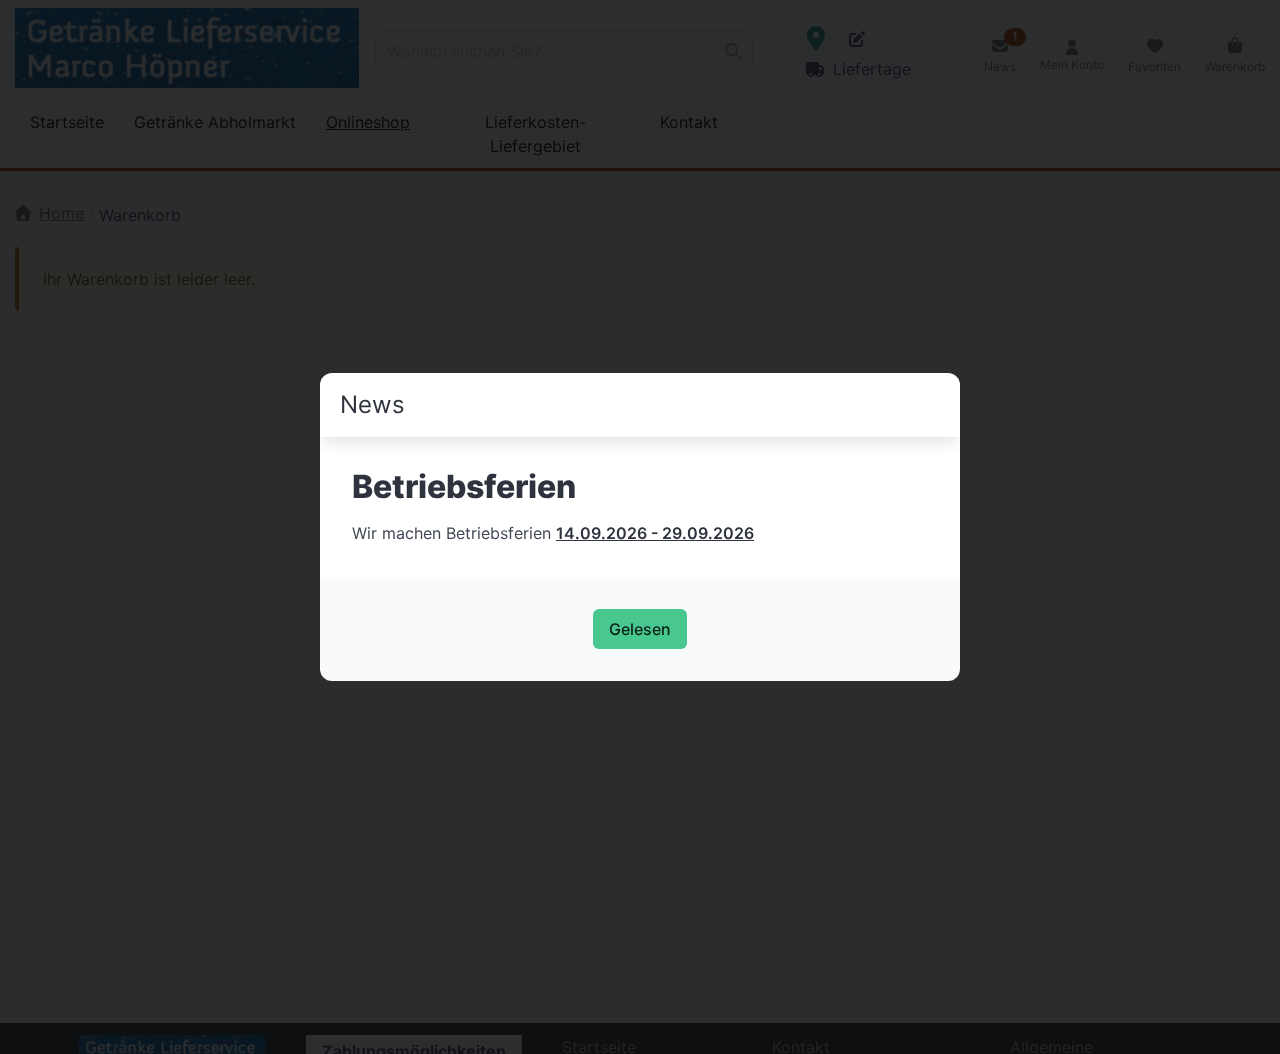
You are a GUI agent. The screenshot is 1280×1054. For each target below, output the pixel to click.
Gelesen (640, 629)
